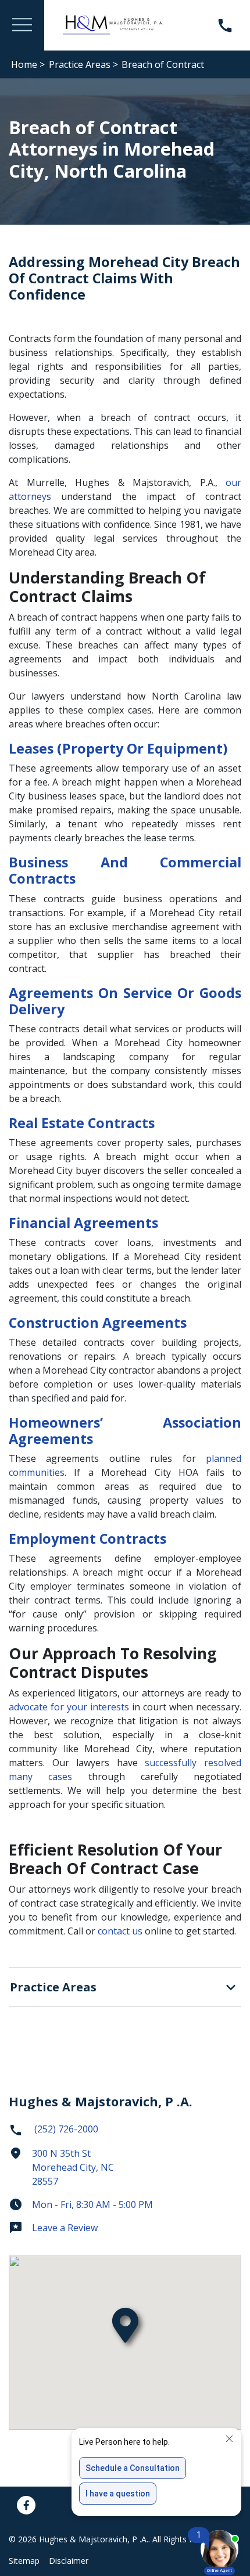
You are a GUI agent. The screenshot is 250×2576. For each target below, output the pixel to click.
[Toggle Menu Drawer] (22, 25)
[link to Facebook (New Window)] (26, 2505)
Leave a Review (65, 2228)
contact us (120, 1931)
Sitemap (24, 2561)
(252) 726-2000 (65, 2129)
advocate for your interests (69, 1707)
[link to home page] (114, 24)
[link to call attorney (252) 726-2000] (225, 25)
